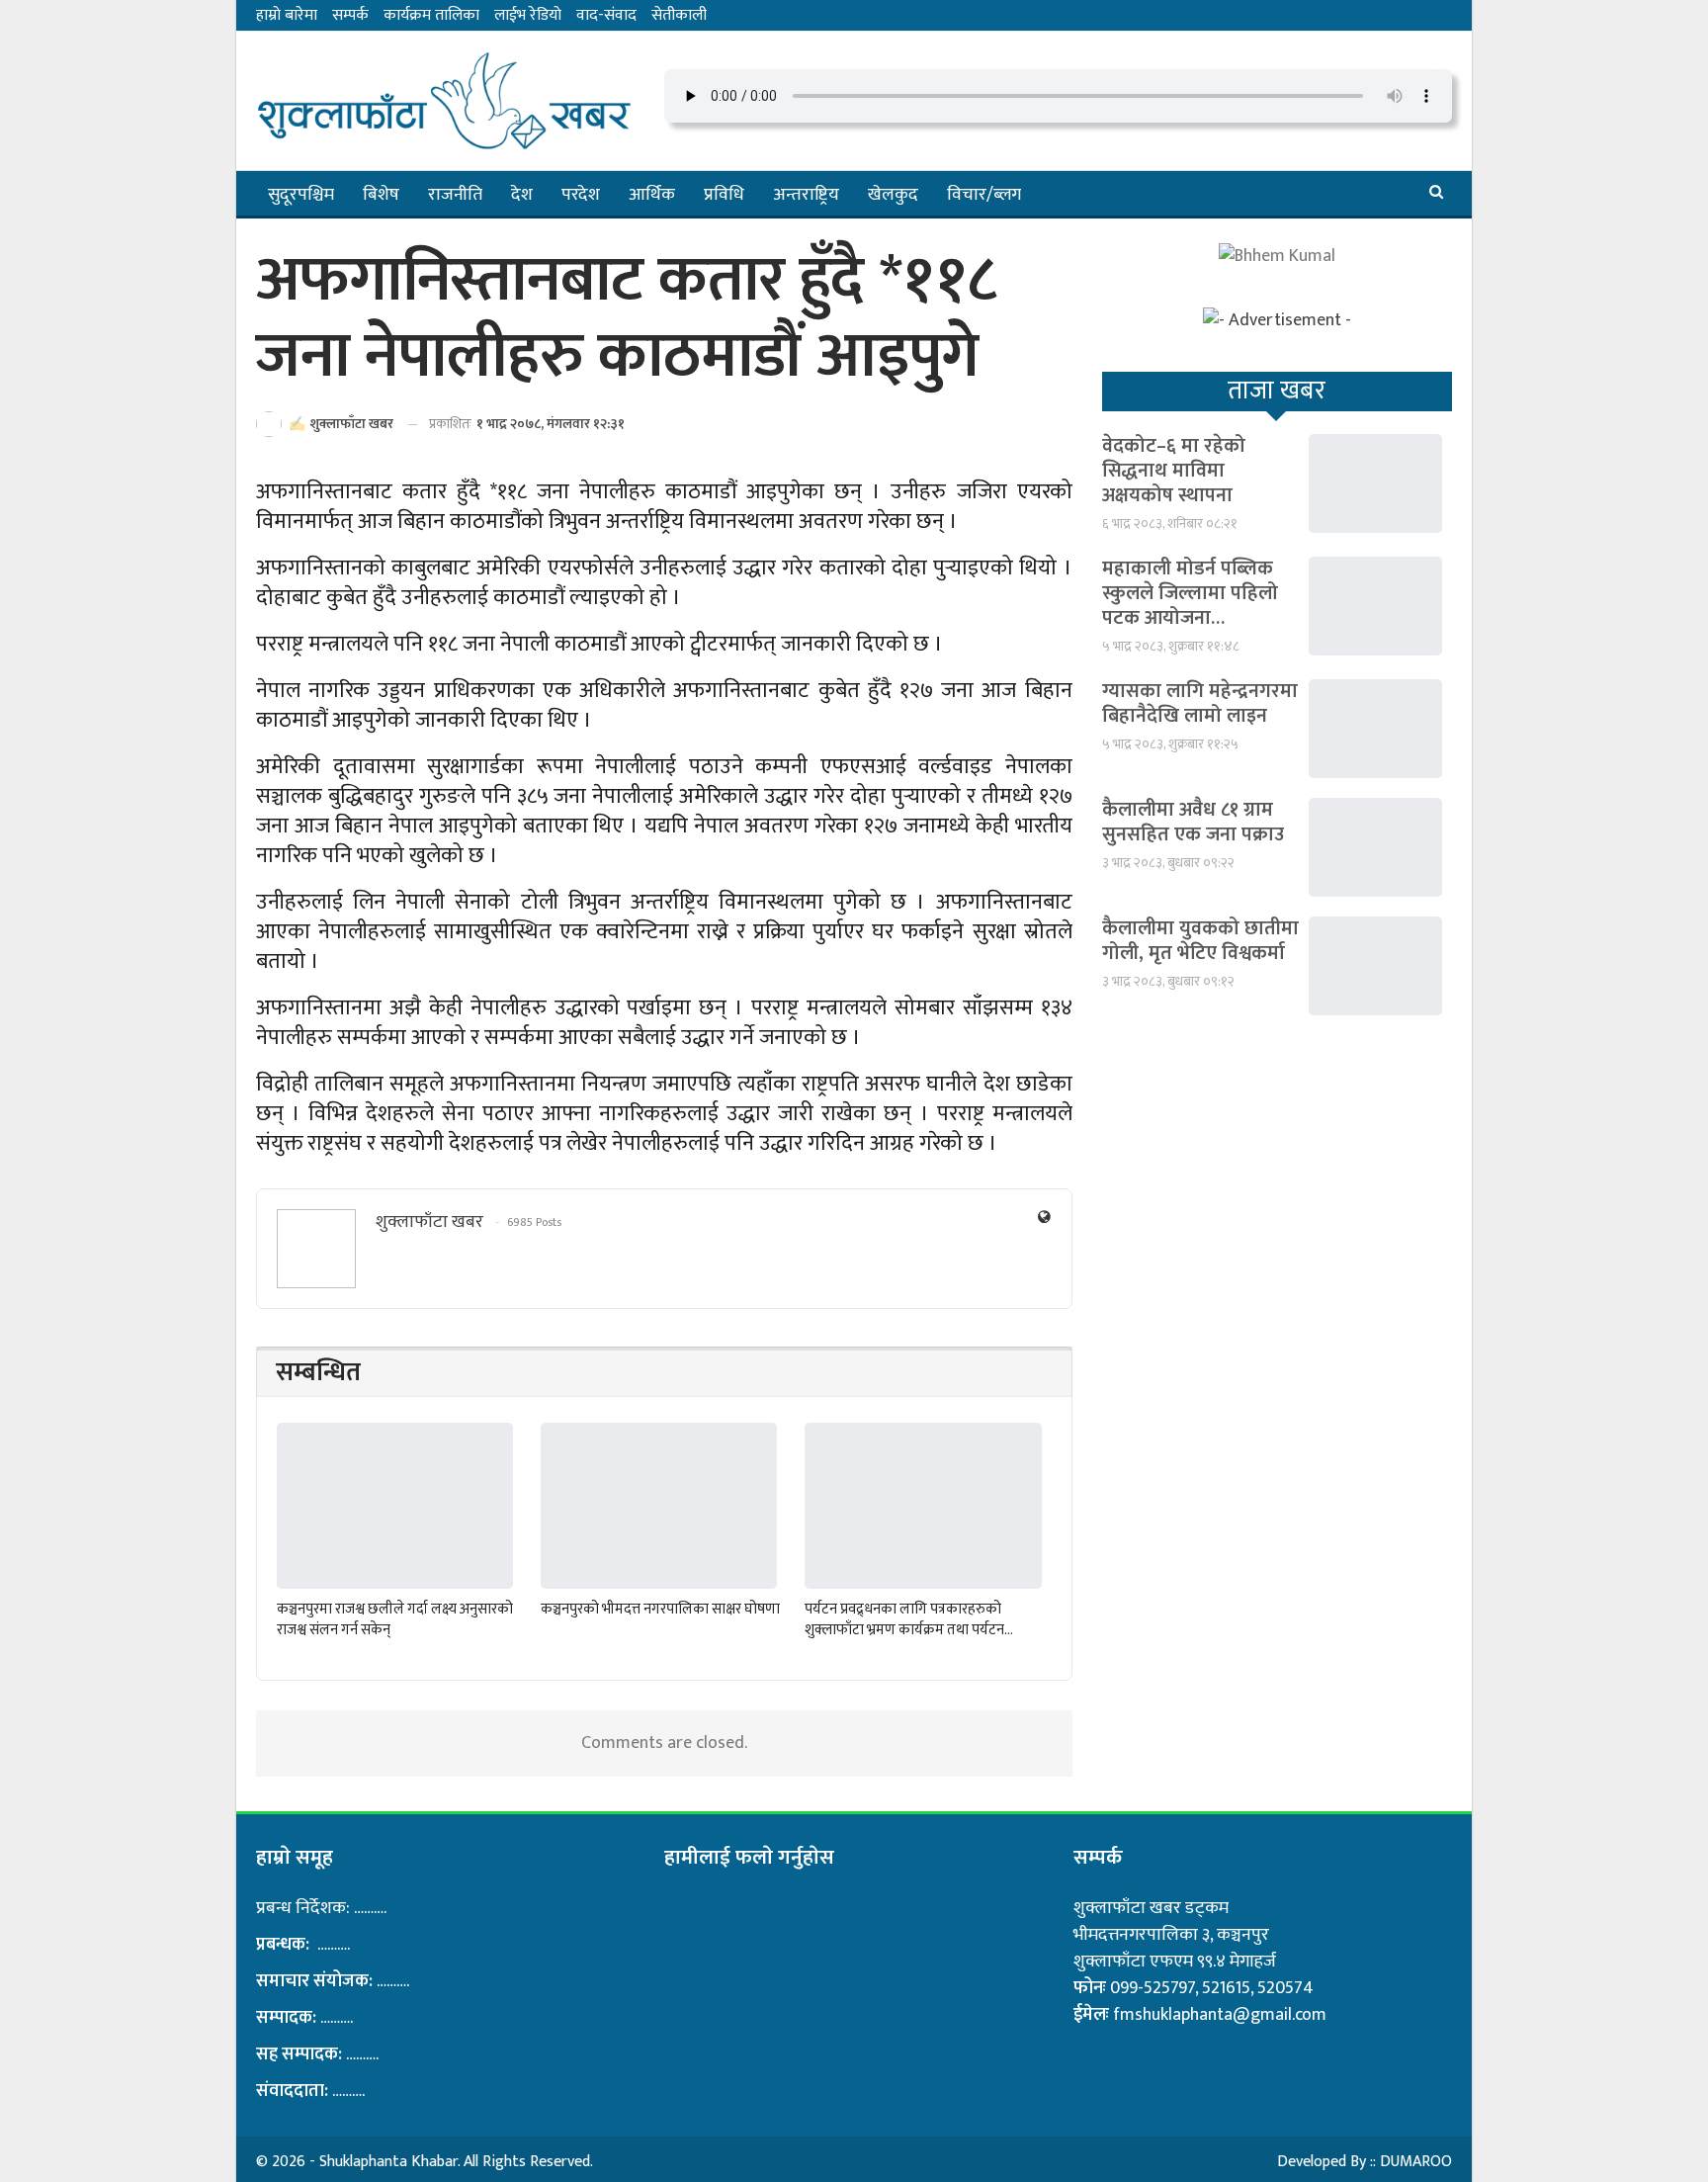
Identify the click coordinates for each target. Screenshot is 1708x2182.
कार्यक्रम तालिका (431, 15)
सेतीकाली (679, 15)
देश (522, 195)
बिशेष (381, 195)
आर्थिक (652, 195)
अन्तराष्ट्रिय (806, 195)
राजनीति (455, 195)
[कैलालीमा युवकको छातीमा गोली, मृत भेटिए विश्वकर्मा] (1375, 966)
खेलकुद (893, 195)
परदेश (581, 195)
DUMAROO (1416, 2162)
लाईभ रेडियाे (528, 15)
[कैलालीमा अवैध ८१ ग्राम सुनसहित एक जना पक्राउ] (1375, 847)
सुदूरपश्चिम (301, 195)
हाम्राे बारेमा (287, 15)
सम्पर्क (350, 15)
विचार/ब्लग (984, 195)
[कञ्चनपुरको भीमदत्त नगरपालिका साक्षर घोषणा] (659, 1505)
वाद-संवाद (606, 15)
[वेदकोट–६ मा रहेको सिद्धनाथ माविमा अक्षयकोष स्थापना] (1375, 483)
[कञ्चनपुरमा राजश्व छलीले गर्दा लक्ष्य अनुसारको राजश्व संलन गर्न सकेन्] (395, 1505)
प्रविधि (724, 195)
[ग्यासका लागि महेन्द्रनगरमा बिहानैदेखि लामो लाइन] (1375, 729)
